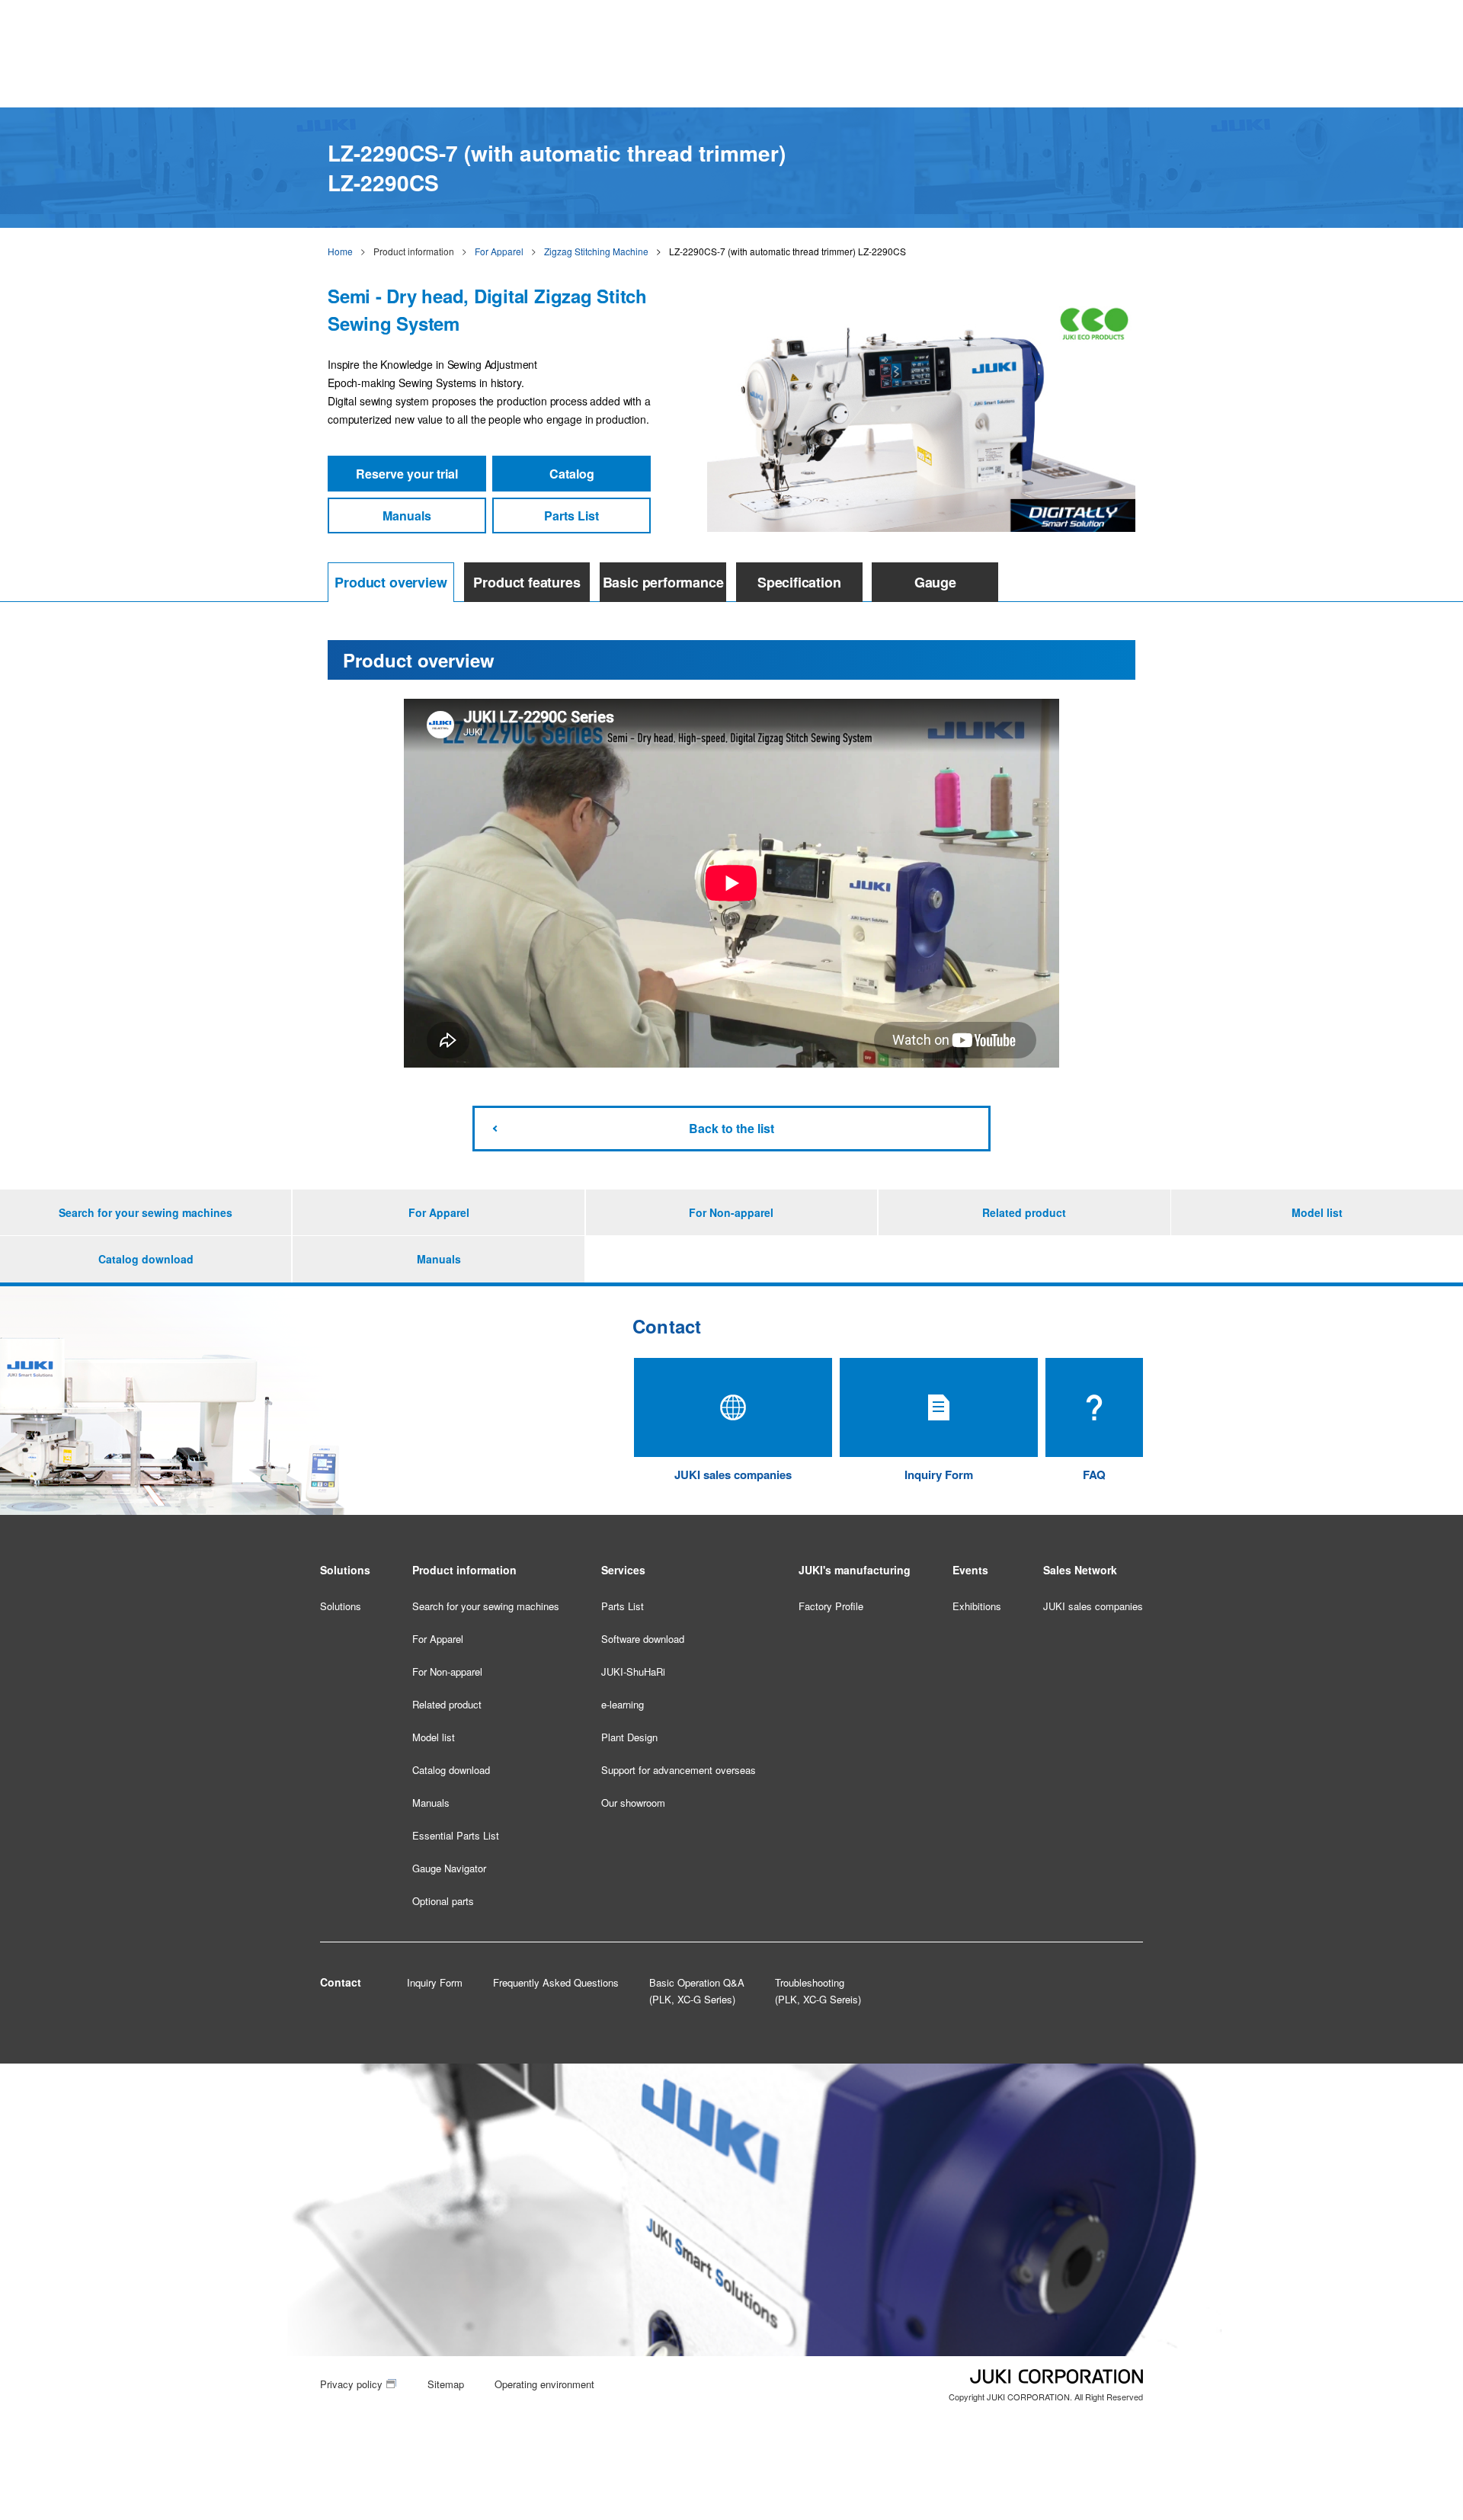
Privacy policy (351, 2384)
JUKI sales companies (1093, 1606)
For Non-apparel (731, 1212)
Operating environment (544, 2384)
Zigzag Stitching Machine (596, 251)
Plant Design (629, 1737)
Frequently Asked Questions (556, 1982)
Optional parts (443, 1901)
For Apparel (499, 251)
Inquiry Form (435, 1982)
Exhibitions (977, 1606)
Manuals (407, 516)
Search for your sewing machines (146, 1212)
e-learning (623, 1704)
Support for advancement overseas (679, 1770)
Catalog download (146, 1259)
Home (340, 251)
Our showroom (633, 1803)
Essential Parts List (456, 1835)
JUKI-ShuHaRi (633, 1671)
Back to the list (731, 1128)
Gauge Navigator (449, 1868)
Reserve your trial (407, 474)
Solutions (341, 1606)
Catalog (572, 474)
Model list (1317, 1212)
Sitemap (446, 2384)
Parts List (571, 516)
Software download (643, 1639)
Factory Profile (831, 1606)
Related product (1024, 1212)
